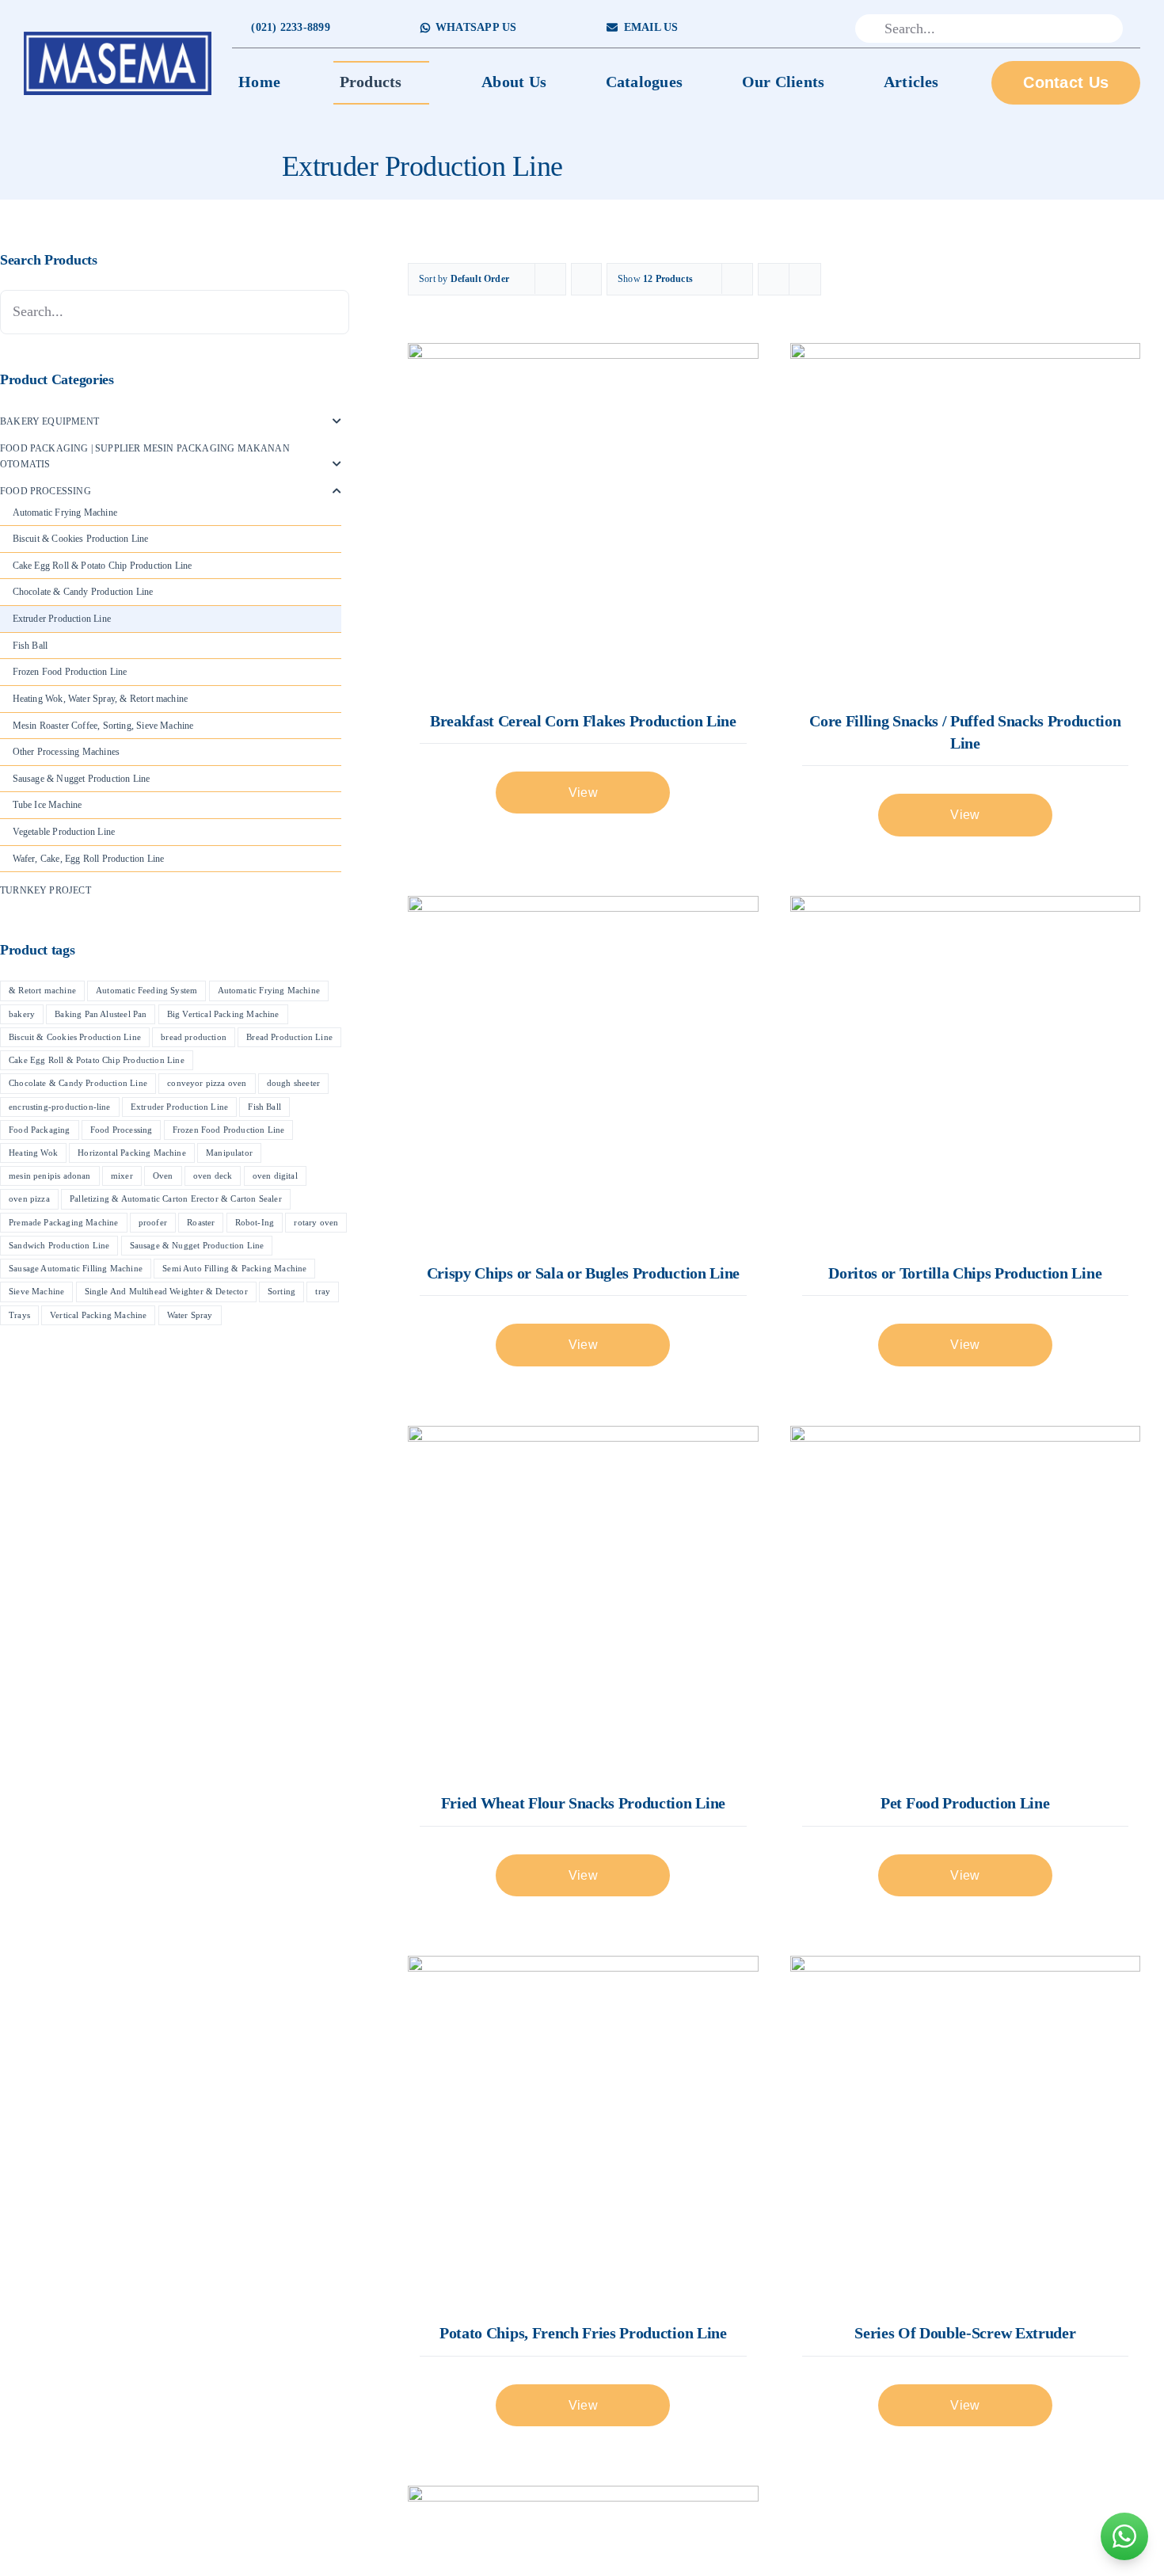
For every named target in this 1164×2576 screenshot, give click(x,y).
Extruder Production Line (62, 619)
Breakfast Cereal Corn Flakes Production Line (583, 721)
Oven (163, 1176)
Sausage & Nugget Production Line (82, 779)
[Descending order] (586, 279)
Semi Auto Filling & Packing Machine (234, 1268)
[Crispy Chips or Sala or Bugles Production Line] (583, 1071)
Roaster (201, 1222)
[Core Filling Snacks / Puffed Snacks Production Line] (965, 518)
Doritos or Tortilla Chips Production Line (965, 1273)
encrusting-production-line (60, 1107)
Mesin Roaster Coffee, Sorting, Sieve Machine (103, 726)
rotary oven (316, 1222)
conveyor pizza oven (207, 1083)
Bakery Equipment (49, 421)
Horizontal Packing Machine (132, 1153)
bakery (22, 1014)
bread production (194, 1037)
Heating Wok (33, 1153)
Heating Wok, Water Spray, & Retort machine (101, 699)
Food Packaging (40, 1130)
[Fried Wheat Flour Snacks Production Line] (583, 1601)
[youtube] (816, 29)
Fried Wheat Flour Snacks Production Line (583, 1803)
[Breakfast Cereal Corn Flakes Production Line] (583, 518)
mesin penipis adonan (50, 1176)
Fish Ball (30, 646)
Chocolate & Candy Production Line (83, 592)
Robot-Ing (255, 1222)
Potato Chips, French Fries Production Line (583, 2333)
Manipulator (229, 1153)
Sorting (281, 1291)
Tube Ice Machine (48, 805)
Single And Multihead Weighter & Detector (166, 1291)
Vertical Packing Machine (98, 1315)
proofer (153, 1222)
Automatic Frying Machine (65, 513)
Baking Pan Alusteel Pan (101, 1014)
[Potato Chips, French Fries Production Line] (583, 2131)
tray (323, 1291)
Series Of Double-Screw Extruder (965, 2333)
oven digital (275, 1176)
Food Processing (46, 491)
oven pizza (29, 1198)
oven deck (213, 1176)
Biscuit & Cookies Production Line (81, 539)
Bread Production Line (289, 1037)
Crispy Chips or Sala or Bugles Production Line (583, 1273)
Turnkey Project (46, 890)
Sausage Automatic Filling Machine (76, 1268)
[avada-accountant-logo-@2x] (118, 36)
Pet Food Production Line (965, 1803)
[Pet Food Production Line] (965, 1601)
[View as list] (805, 279)
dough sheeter (293, 1083)
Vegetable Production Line (64, 832)
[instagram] (791, 29)
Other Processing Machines (67, 752)
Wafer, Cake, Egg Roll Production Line (89, 859)
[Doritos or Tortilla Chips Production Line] (965, 1071)
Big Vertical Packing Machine (223, 1014)
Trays (19, 1315)
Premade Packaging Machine (64, 1222)
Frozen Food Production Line (70, 672)
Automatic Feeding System (146, 990)
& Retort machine (42, 990)
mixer (122, 1176)
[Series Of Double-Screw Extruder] (965, 2131)
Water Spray (190, 1315)
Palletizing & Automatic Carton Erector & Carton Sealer (176, 1198)
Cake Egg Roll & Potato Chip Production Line (103, 566)
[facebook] (766, 29)
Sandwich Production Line (59, 1245)
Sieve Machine (36, 1291)
